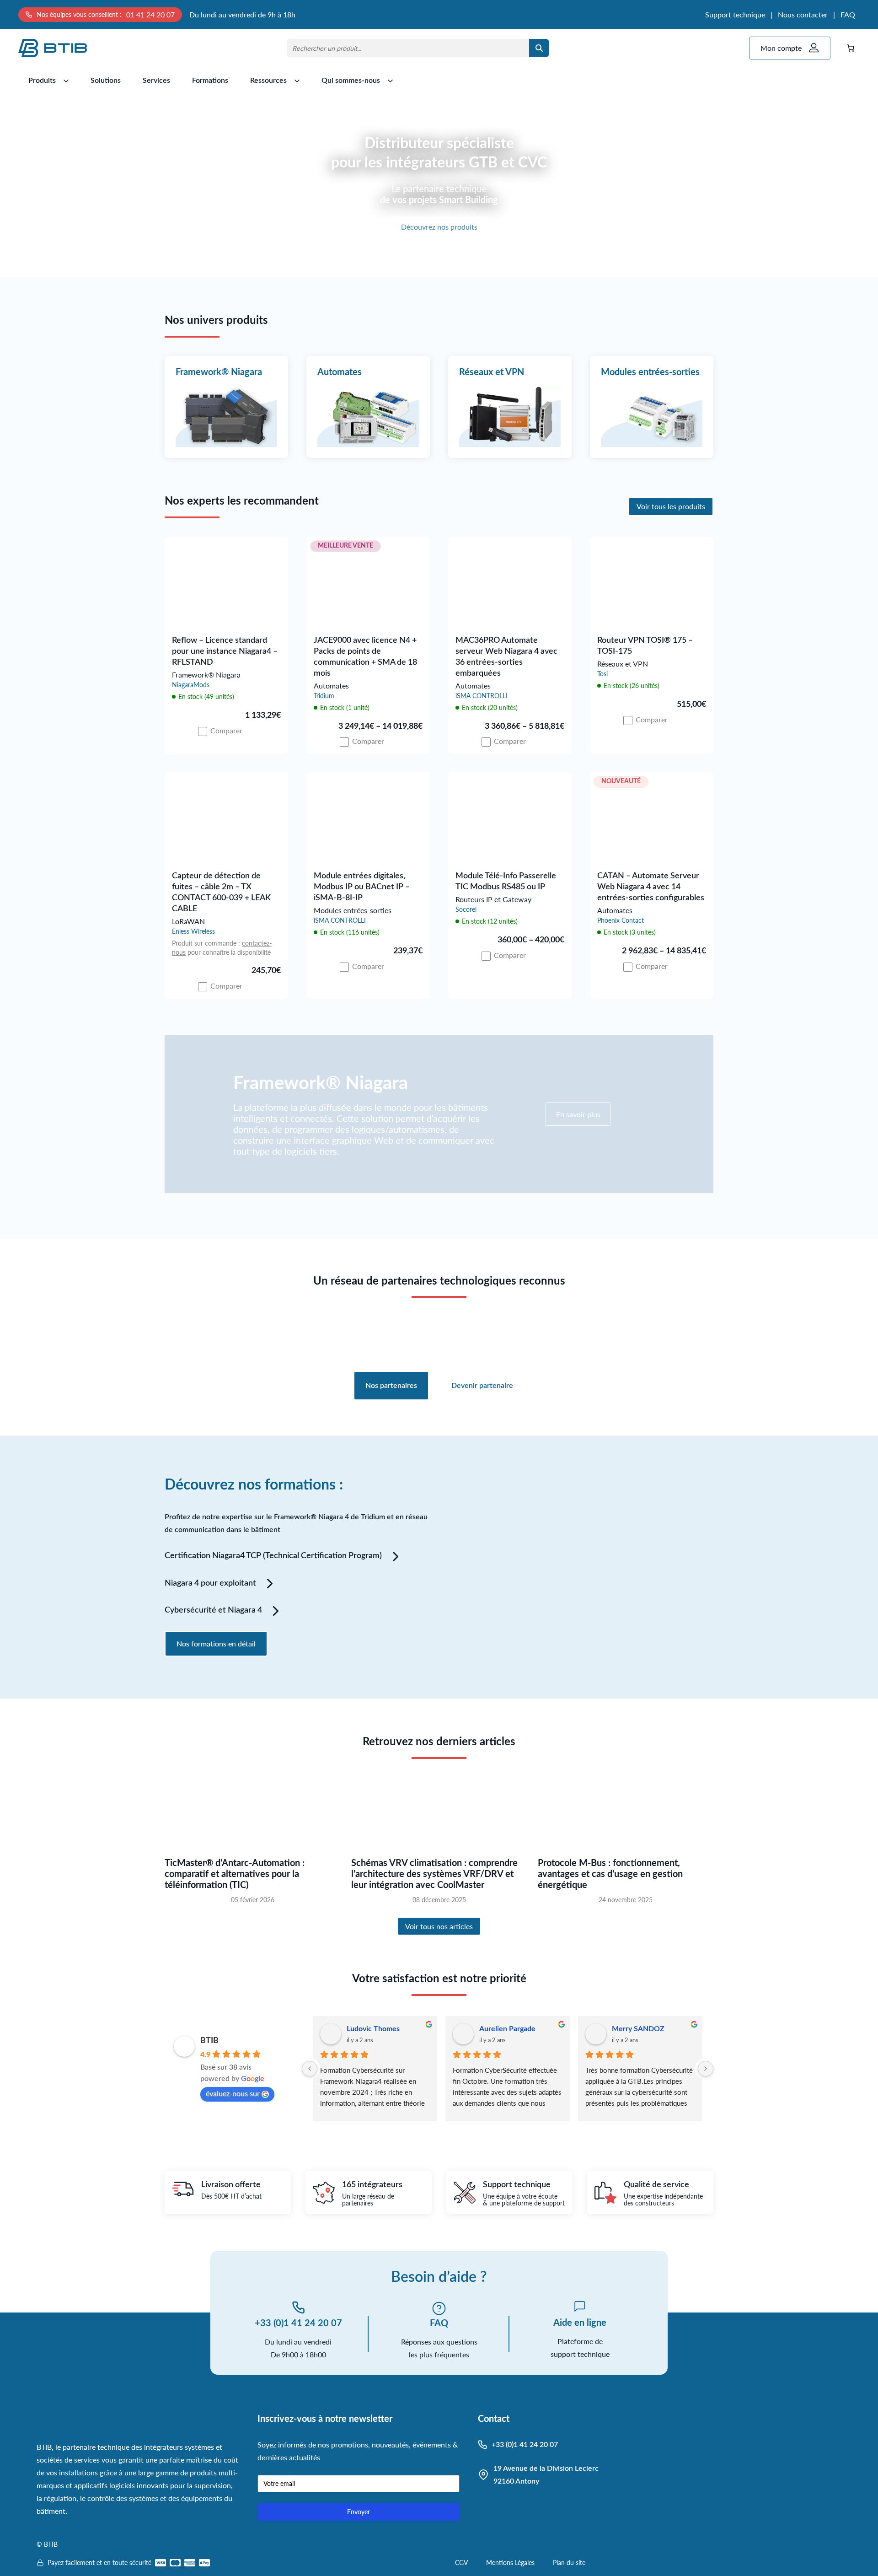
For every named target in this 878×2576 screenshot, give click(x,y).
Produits (42, 81)
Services (156, 81)
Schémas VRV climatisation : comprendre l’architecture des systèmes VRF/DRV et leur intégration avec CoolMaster (434, 1874)
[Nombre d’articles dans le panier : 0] (851, 48)
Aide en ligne (580, 2323)
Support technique (735, 14)
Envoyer (359, 2512)
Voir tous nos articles (439, 1926)
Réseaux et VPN (492, 372)
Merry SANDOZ (373, 2029)
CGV (461, 2563)
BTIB (209, 2041)
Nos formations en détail (216, 1643)
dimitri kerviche (505, 2029)
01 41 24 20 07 (150, 14)
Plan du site (569, 2563)
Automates (340, 372)
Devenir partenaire (482, 1386)
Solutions (106, 81)
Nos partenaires (391, 1386)
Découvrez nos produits (439, 227)
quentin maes (634, 2029)
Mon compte (781, 48)
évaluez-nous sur (233, 2093)
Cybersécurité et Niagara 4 (213, 1610)
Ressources (268, 81)
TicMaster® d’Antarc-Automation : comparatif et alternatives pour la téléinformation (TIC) (235, 1874)
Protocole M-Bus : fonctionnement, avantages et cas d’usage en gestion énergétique (610, 1874)
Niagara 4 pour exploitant (210, 1583)
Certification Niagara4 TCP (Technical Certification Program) (273, 1556)
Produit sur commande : (207, 943)
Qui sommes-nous (351, 81)
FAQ (848, 14)
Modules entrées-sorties (650, 372)
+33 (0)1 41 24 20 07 (298, 2323)
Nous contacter (803, 14)
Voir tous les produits (671, 506)
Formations (210, 81)
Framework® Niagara (219, 372)
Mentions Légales (510, 2563)
